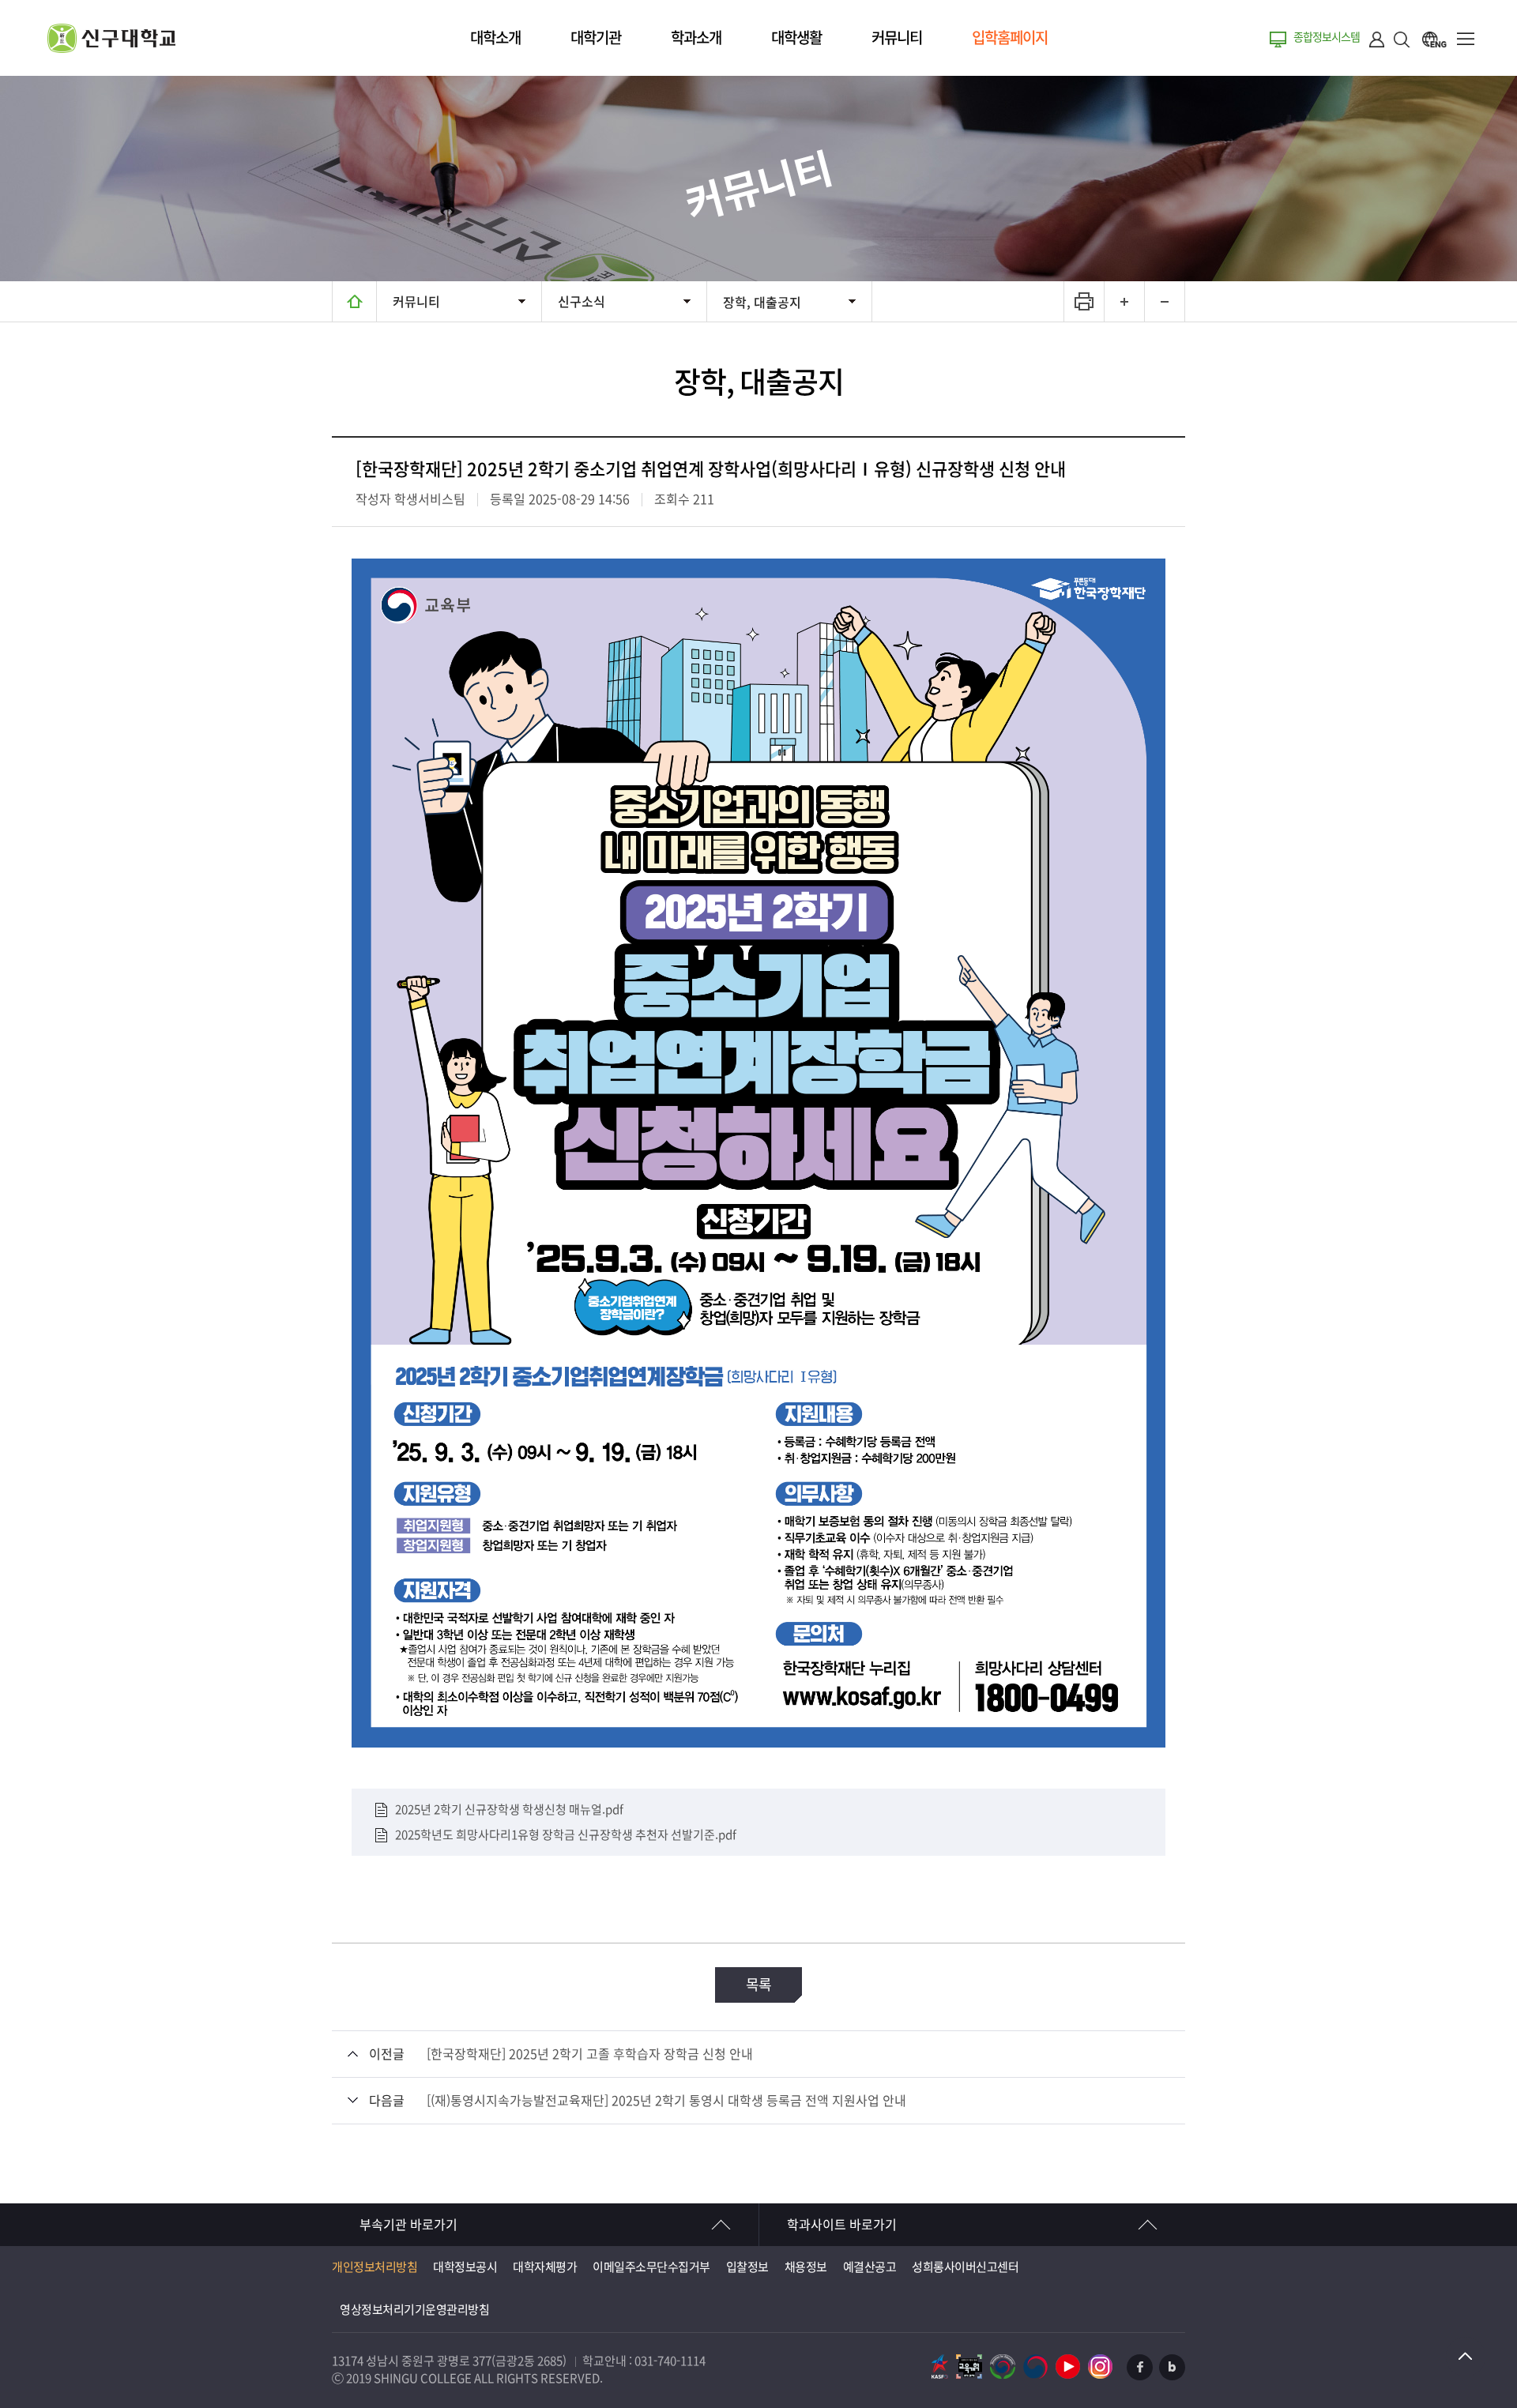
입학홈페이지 (1010, 38)
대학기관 (596, 38)
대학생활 (796, 38)
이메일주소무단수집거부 (651, 2267)
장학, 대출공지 (762, 303)
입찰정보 (747, 2267)
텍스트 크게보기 (1124, 301)
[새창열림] (940, 2367)
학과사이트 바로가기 (842, 2225)
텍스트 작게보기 (1164, 301)
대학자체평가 (545, 2267)
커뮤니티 (897, 38)
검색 (1402, 39)
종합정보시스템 (1327, 37)
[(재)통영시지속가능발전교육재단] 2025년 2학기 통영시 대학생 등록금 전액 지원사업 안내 (666, 2101)
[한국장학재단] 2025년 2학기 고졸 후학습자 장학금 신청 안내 (590, 2054)
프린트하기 (1084, 301)
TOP (1466, 2357)
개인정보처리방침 (375, 2267)
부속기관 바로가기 (408, 2225)
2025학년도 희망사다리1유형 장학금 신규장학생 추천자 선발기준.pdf (566, 1835)
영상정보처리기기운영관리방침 (414, 2310)
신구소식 (582, 302)
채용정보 (806, 2267)
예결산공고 (870, 2267)
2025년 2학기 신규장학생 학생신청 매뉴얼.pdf (509, 1809)
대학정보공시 (465, 2267)
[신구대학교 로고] (111, 49)
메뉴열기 (1466, 39)
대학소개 (495, 38)
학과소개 (696, 38)
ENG (1434, 39)
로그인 (1377, 39)
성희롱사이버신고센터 (965, 2267)
